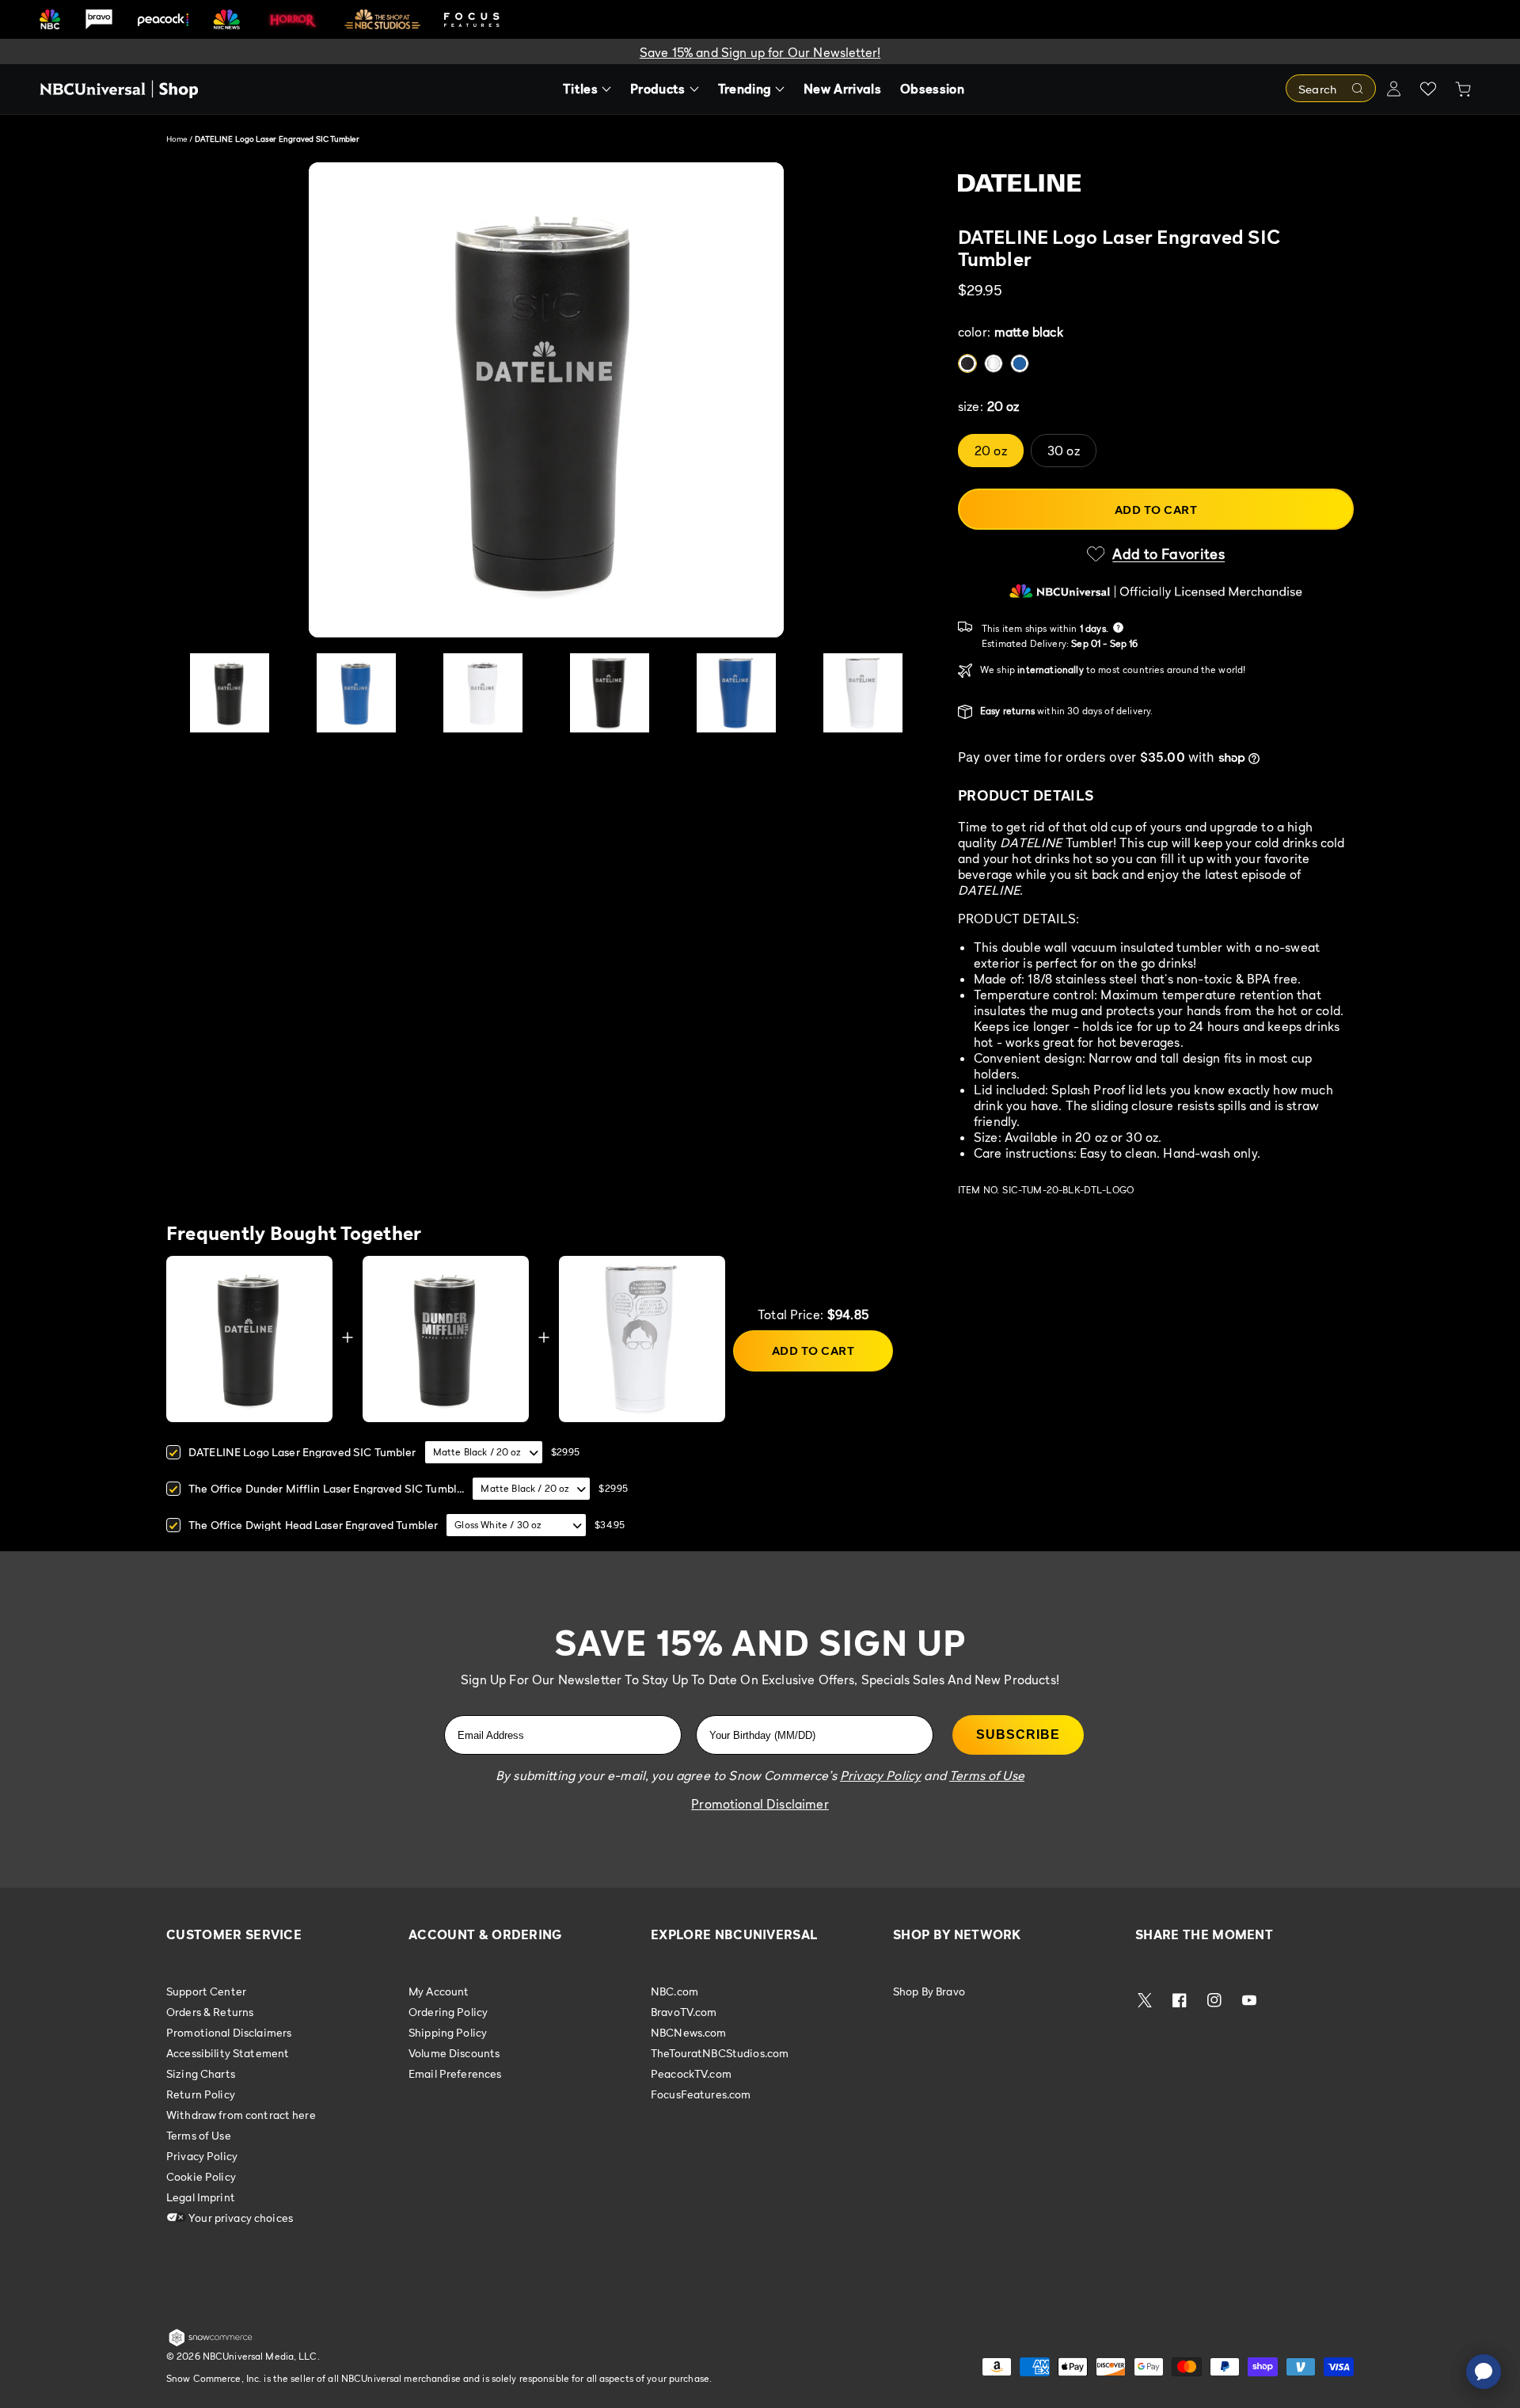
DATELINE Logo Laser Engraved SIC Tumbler (302, 1452)
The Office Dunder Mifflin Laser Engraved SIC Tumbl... (326, 1488)
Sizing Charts (201, 2073)
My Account (439, 1991)
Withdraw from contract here (241, 2115)
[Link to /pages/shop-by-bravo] (99, 19)
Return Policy (201, 2094)
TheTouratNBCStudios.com (720, 2053)
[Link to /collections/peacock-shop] (163, 19)
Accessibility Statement (228, 2053)
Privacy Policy (202, 2156)
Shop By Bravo (929, 1991)
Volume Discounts (454, 2053)
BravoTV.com (684, 2012)
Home (177, 139)
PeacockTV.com (691, 2073)
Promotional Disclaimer (760, 1804)
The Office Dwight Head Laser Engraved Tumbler (313, 1525)
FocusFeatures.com (701, 2094)
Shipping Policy (448, 2032)
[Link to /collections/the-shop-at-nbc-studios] (382, 19)
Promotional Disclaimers (229, 2032)
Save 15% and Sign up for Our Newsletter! (760, 52)
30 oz (1064, 451)
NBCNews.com (689, 2032)
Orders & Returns (210, 2012)
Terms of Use (199, 2135)
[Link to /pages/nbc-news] (227, 19)
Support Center (206, 1991)
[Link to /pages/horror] (293, 19)
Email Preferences (455, 2073)
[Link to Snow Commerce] (211, 2343)
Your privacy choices (239, 2218)
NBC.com (674, 1991)
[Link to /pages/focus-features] (472, 19)
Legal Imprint (201, 2197)
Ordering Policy (448, 2012)
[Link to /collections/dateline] (1156, 194)
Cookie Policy (201, 2176)
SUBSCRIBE (1018, 1735)
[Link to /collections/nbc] (50, 19)
